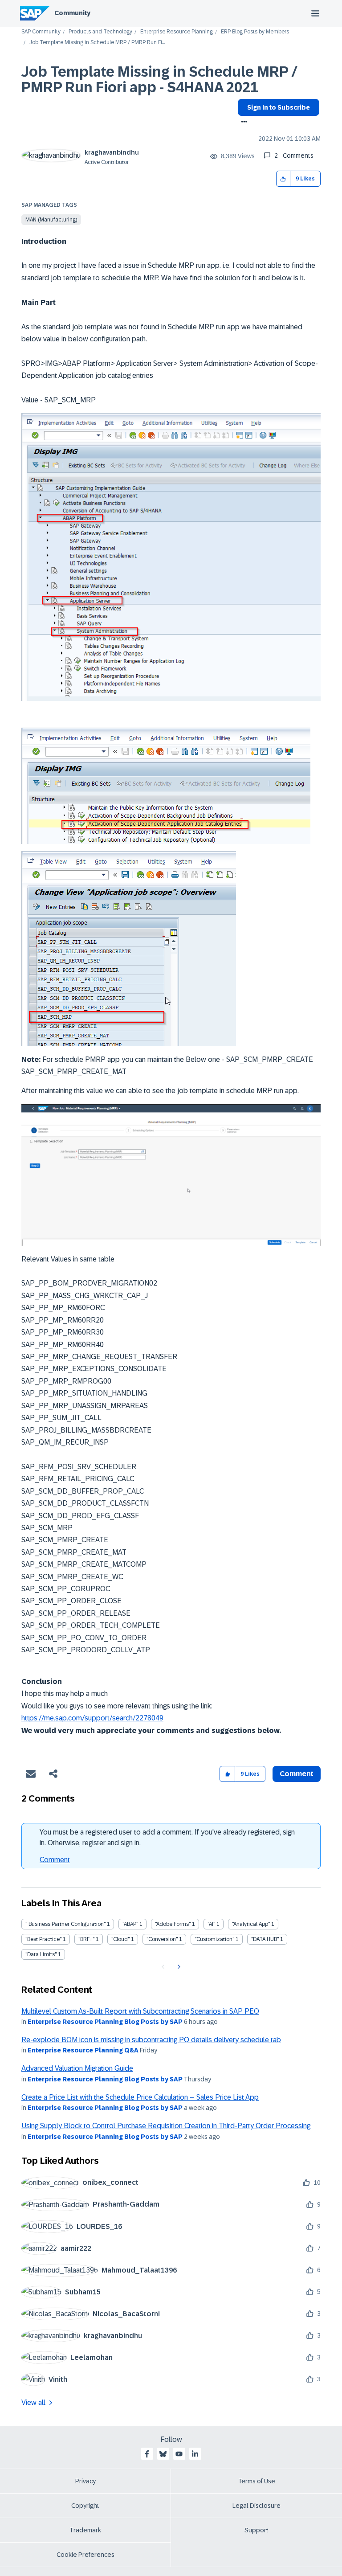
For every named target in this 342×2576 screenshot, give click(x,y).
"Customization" (214, 1939)
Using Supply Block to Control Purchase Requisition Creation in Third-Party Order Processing (166, 2126)
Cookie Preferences (85, 2555)
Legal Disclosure (256, 2506)
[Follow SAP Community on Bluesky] (163, 2454)
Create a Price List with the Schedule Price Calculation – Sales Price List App (140, 2097)
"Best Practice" (43, 1939)
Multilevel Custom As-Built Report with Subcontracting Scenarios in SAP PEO (140, 2011)
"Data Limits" (41, 1954)
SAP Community (41, 32)
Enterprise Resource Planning (177, 32)
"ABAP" (130, 1924)
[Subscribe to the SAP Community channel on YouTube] (179, 2454)
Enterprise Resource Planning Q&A (83, 2050)
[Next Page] (178, 1967)
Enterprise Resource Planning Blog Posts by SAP (105, 2022)
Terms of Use (257, 2481)
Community (72, 13)
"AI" (211, 1924)
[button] (283, 179)
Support (256, 2530)
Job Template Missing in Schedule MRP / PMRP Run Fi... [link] (97, 43)
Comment (55, 1860)
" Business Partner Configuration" (65, 1924)
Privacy (85, 2481)
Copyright (85, 2506)
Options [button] (242, 123)
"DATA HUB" (265, 1939)
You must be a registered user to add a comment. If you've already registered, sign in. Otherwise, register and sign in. (167, 1837)
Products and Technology (100, 32)
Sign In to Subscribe (279, 107)
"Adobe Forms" (173, 1924)
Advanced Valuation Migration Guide (77, 2068)
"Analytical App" (251, 1924)
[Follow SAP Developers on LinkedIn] (195, 2454)
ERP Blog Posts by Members (255, 32)
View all (33, 2402)
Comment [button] (297, 1774)
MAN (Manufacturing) (51, 220)
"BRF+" (86, 1939)
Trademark (85, 2530)
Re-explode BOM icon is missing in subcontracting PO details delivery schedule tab (151, 2040)
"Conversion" (162, 1939)
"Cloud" (120, 1939)
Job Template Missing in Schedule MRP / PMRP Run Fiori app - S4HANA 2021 (159, 80)
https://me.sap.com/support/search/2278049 (92, 1718)
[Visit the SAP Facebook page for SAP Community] (147, 2454)
